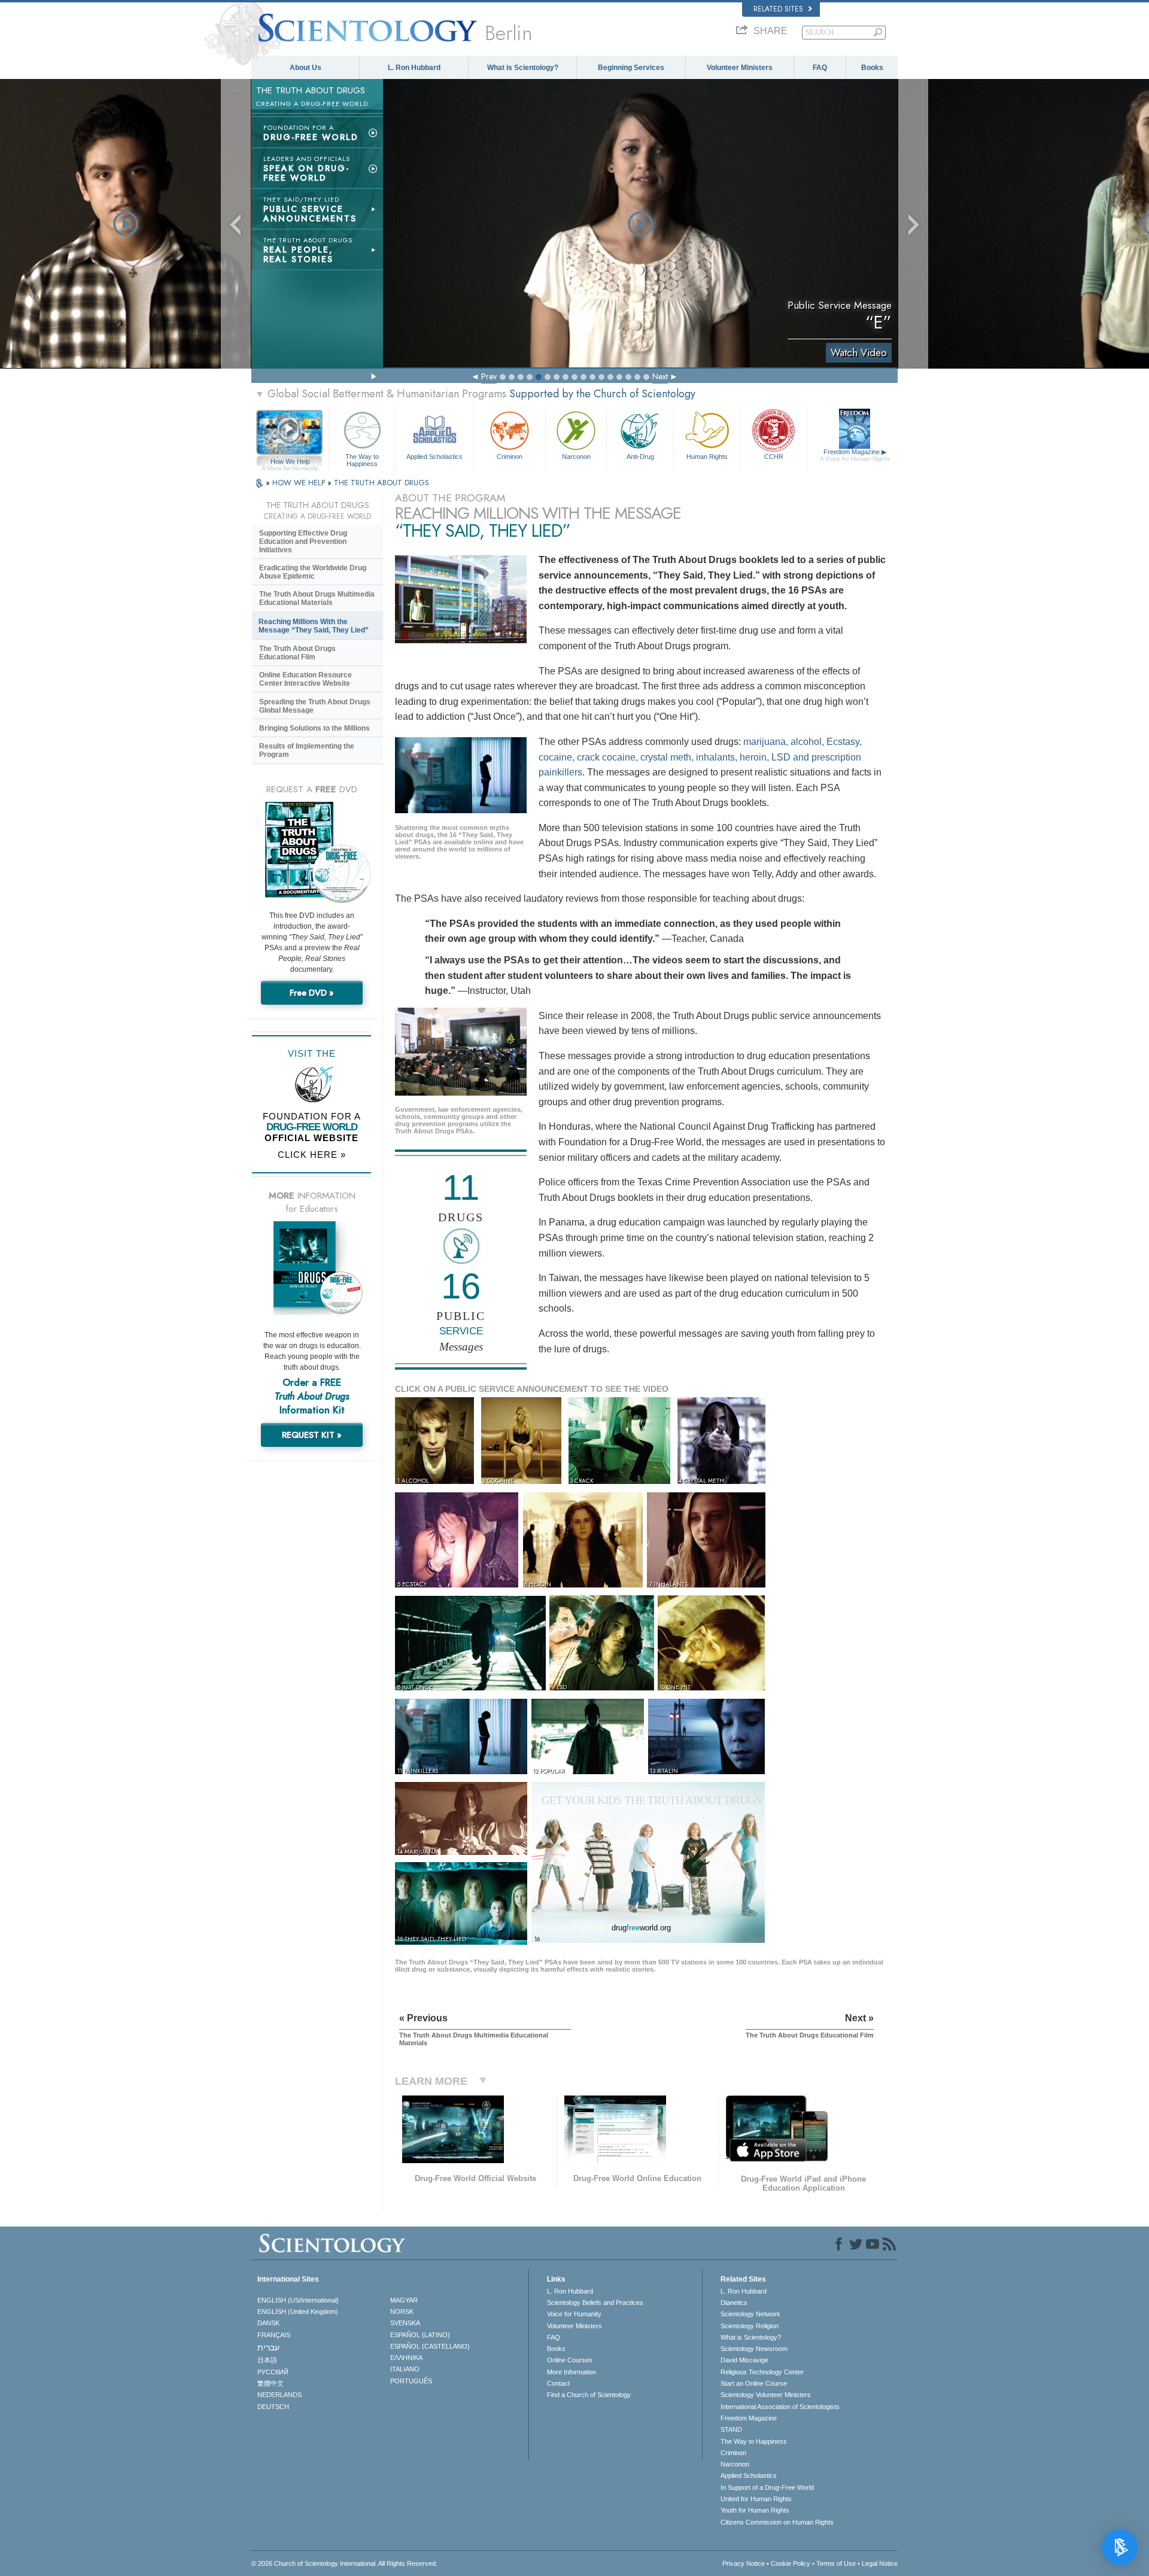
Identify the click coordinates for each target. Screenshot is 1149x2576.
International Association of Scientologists (780, 2407)
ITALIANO (405, 2369)
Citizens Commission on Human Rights (777, 2522)
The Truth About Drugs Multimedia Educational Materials (317, 598)
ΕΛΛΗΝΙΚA (406, 2358)
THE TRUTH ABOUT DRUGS (382, 483)
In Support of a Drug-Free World (767, 2487)
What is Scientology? (523, 68)
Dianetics (734, 2303)
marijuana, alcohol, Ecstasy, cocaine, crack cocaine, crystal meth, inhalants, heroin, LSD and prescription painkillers (700, 757)
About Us (306, 68)
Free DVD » (312, 993)
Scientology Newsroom (754, 2349)
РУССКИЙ (273, 2372)
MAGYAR (404, 2300)
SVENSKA (405, 2323)
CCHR (774, 457)
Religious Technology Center (762, 2372)
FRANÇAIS (274, 2335)
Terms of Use (836, 2563)
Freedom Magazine (855, 455)
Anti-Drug (640, 457)
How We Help (290, 462)
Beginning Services (631, 68)
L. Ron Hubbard (414, 68)
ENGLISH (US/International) (298, 2300)
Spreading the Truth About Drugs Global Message (315, 706)
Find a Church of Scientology (589, 2395)
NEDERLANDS (279, 2395)
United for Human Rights (756, 2499)
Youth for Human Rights (755, 2510)
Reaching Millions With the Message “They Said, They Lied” (314, 626)
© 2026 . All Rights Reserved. (344, 2563)
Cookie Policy (791, 2563)
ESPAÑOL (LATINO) (420, 2335)
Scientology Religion (750, 2326)
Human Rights (707, 457)
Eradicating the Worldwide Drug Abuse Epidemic (313, 572)
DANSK (268, 2323)
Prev (489, 376)
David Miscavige (744, 2360)
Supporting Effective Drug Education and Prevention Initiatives (303, 542)
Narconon (576, 457)
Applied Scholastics (434, 457)
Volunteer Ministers (740, 68)
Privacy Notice (744, 2563)
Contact (558, 2383)
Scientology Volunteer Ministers (766, 2395)
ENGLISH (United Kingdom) (298, 2312)
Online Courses (570, 2360)
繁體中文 (270, 2383)
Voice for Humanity (574, 2314)
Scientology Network (750, 2314)
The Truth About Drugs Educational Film (297, 653)
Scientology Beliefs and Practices (595, 2303)
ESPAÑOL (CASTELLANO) (430, 2346)
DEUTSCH (273, 2407)
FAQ (820, 68)
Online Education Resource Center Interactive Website (306, 679)
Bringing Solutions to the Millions (314, 728)
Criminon (510, 457)
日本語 (267, 2360)
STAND (731, 2429)
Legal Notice (880, 2563)
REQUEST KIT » (312, 1435)
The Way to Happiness (362, 460)
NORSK (402, 2312)
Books (872, 68)
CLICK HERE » (312, 1155)
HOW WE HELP (300, 483)
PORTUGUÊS (411, 2381)
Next (660, 376)
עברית (268, 2347)
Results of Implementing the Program (307, 750)
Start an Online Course (754, 2383)
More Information (572, 2372)
